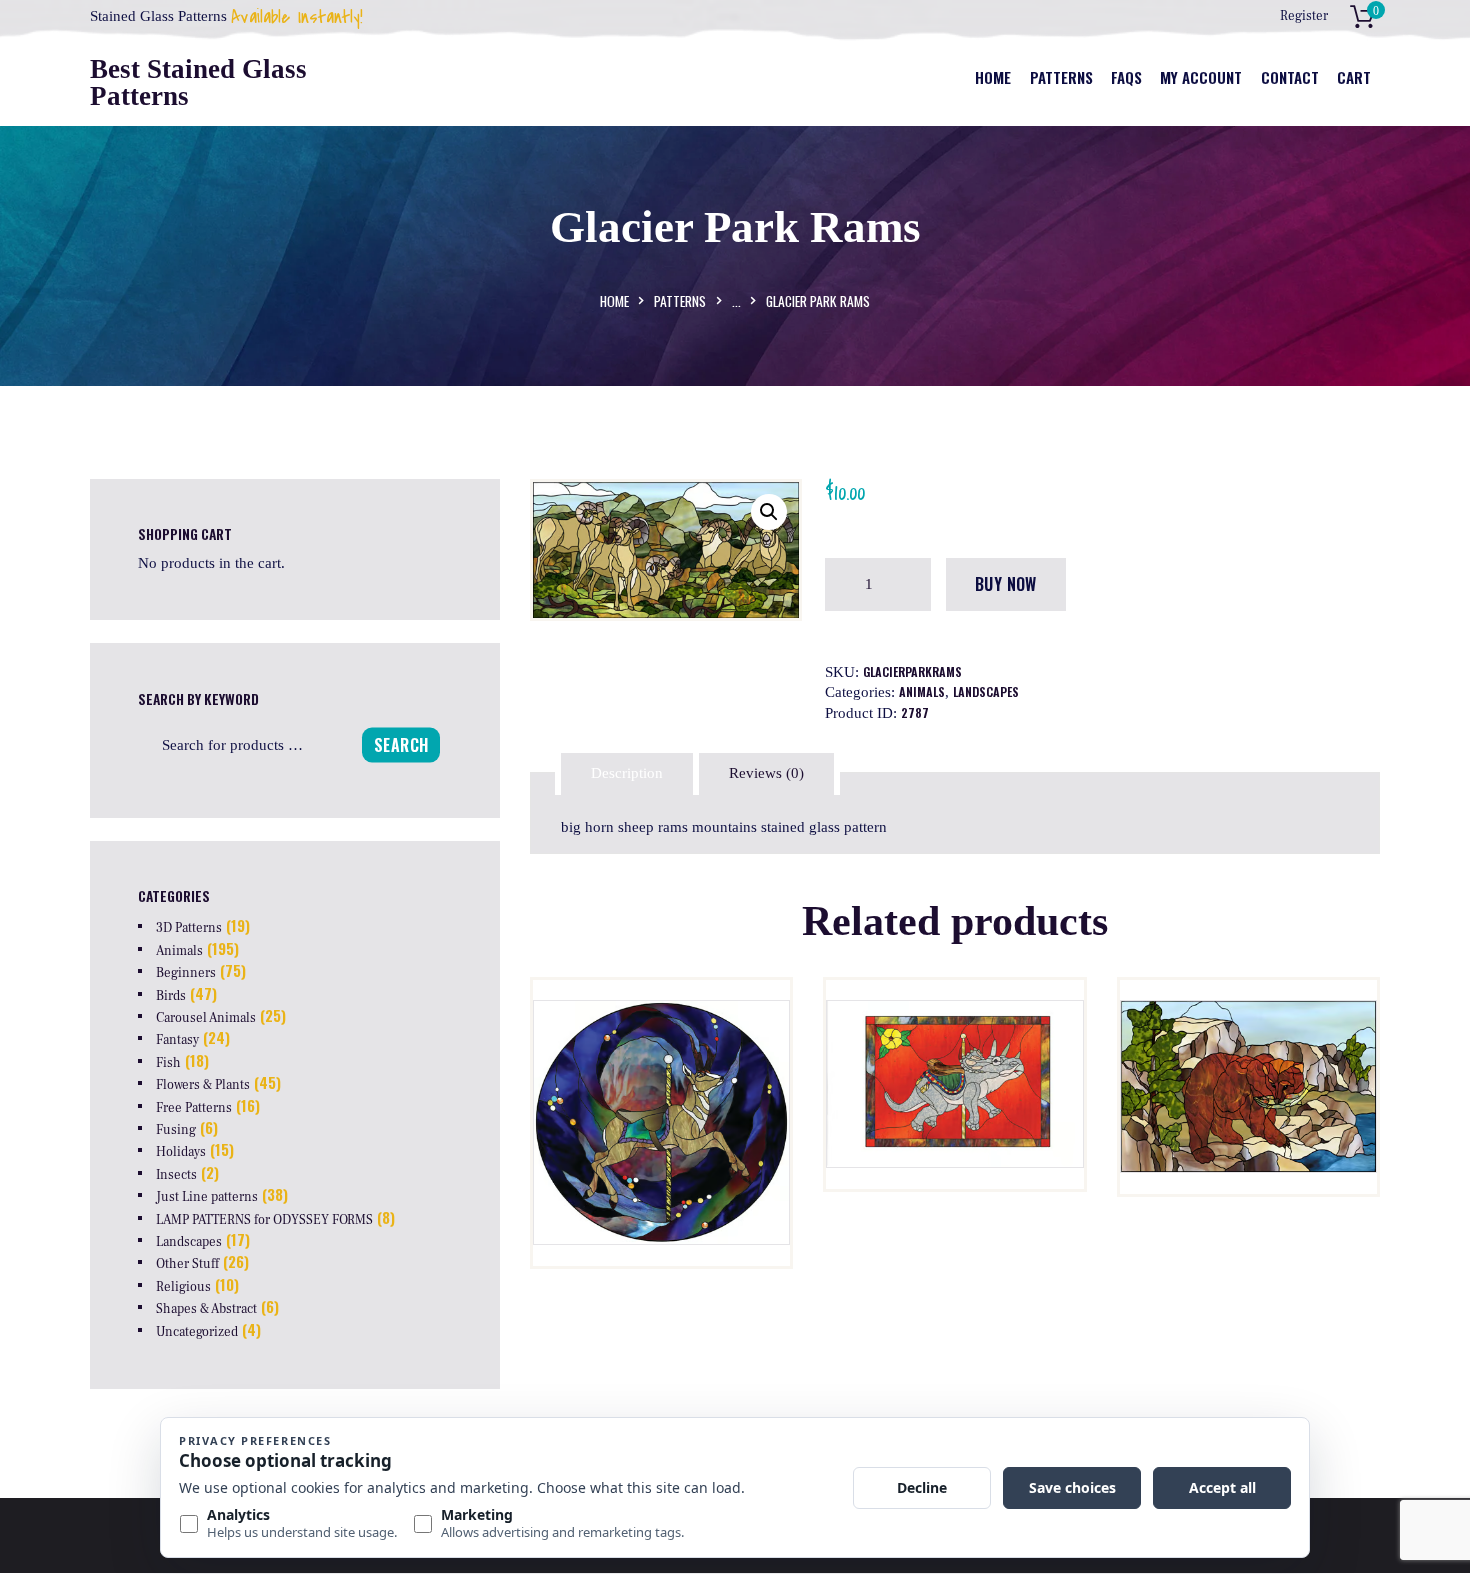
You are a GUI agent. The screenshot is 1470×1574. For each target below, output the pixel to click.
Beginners (186, 973)
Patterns (680, 301)
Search (401, 744)
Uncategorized (197, 1332)
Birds (171, 996)
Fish (168, 1063)
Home (614, 301)
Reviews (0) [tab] (766, 773)
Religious (183, 1287)
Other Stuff (187, 1264)
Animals (922, 691)
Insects (176, 1175)
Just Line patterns (207, 1197)
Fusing (176, 1130)
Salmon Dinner (1248, 1054)
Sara (954, 1055)
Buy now (1006, 584)
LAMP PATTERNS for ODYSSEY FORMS (264, 1220)
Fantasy (177, 1040)
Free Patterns (194, 1108)
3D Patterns (189, 928)
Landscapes (986, 691)
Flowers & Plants (203, 1085)
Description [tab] (627, 773)
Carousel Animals (206, 1018)
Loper (661, 1055)
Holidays (181, 1152)
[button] (769, 512)
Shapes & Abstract (206, 1309)
